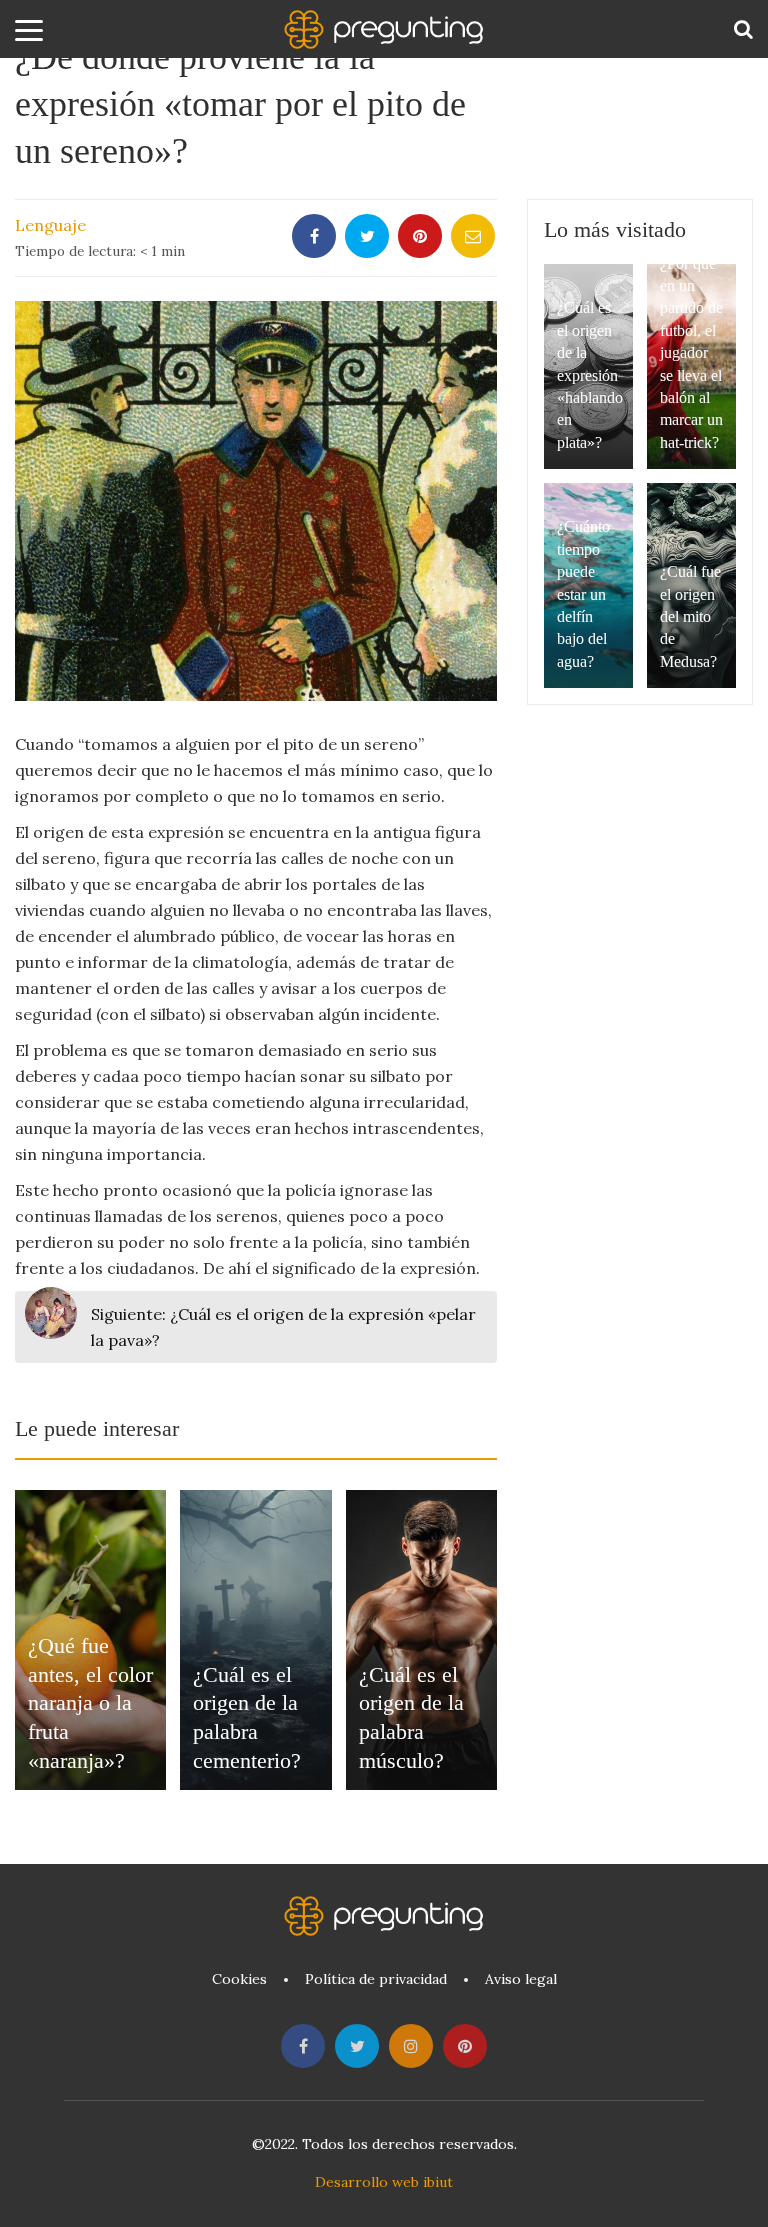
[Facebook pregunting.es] (303, 2046)
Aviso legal (521, 1979)
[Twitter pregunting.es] (357, 2046)
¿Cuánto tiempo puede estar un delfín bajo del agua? (583, 593)
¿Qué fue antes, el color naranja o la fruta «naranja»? (90, 1702)
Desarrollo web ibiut (384, 2182)
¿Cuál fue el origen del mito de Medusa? (690, 616)
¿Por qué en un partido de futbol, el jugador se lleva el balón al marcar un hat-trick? (691, 353)
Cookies (239, 1979)
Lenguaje (50, 225)
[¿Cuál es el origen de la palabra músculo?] (421, 1640)
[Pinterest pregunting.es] (465, 2046)
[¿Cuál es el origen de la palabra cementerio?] (255, 1640)
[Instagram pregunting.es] (411, 2046)
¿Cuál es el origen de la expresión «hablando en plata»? (590, 374)
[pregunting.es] (384, 29)
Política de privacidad (376, 1979)
